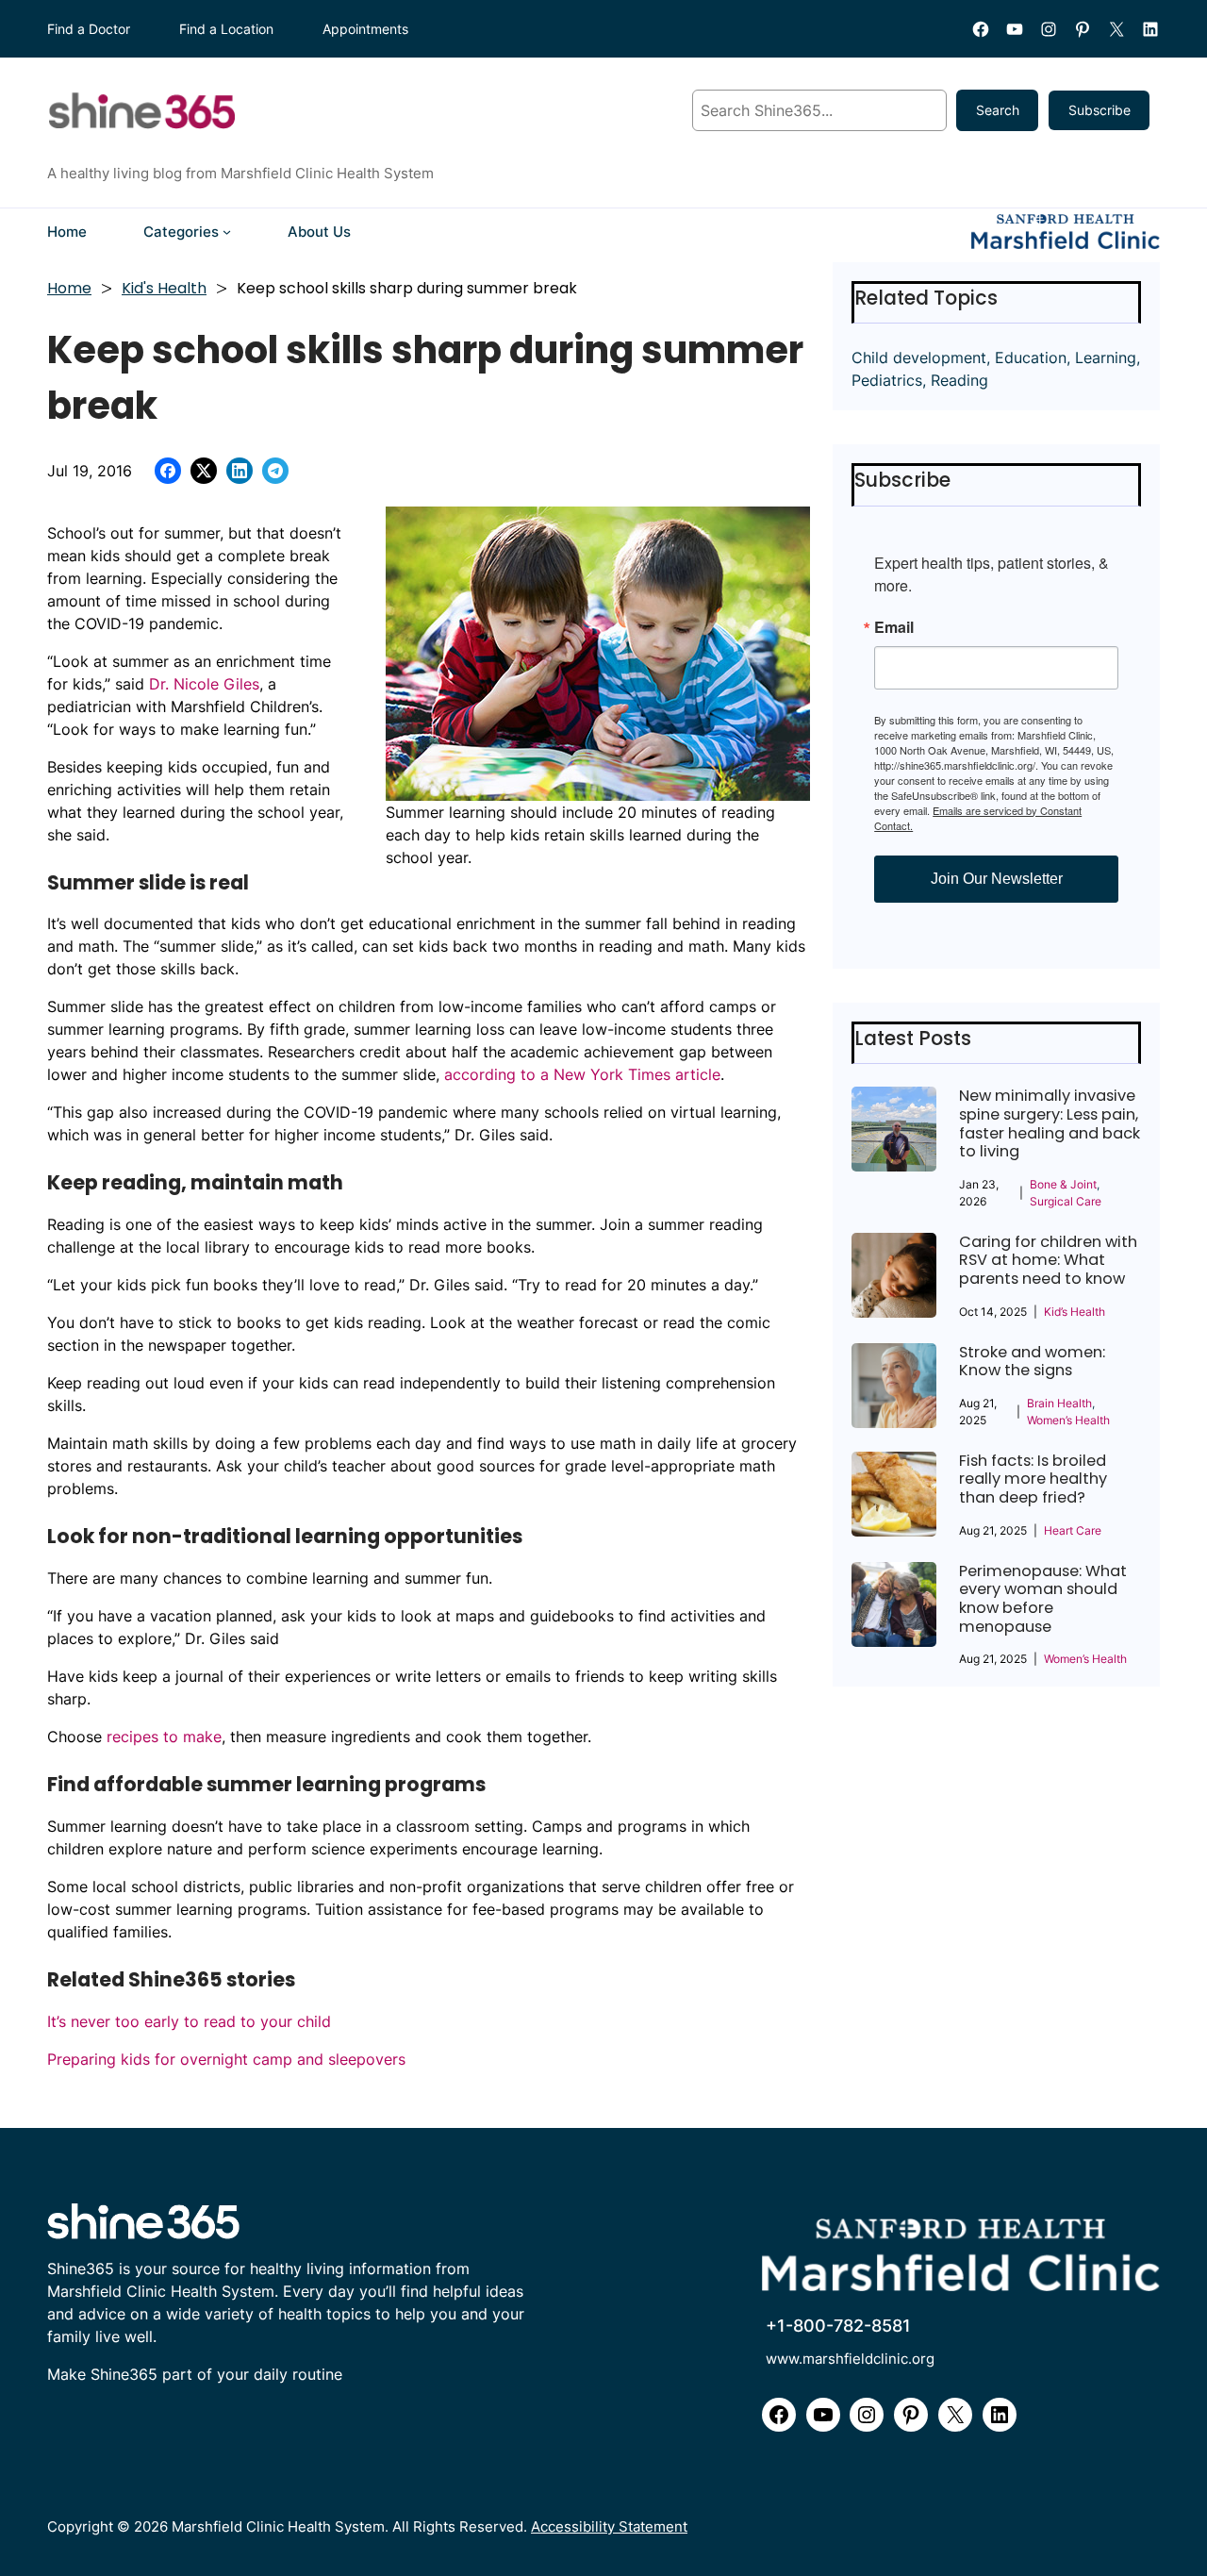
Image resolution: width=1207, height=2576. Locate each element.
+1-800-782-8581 (838, 2326)
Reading (959, 380)
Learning (1106, 357)
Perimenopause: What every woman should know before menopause (1043, 1599)
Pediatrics (887, 380)
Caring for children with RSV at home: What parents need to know (1048, 1261)
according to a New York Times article (582, 1074)
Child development (919, 357)
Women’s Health (1068, 1420)
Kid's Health (164, 288)
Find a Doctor (89, 29)
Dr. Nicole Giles (204, 684)
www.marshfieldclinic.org (850, 2359)
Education (1031, 357)
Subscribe (1100, 110)
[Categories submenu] (227, 232)
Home (69, 288)
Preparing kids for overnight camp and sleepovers (226, 2059)
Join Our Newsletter (997, 879)
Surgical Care (1066, 1201)
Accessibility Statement (609, 2526)
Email (894, 627)
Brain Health (1059, 1403)
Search (998, 110)
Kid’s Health (1075, 1312)
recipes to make (164, 1737)
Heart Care (1073, 1530)
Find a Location (226, 29)
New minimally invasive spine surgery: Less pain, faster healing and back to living (1050, 1123)
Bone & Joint (1063, 1184)
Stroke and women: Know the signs (1032, 1362)
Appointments (365, 29)
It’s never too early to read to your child (189, 2021)
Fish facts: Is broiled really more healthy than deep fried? (1033, 1479)
